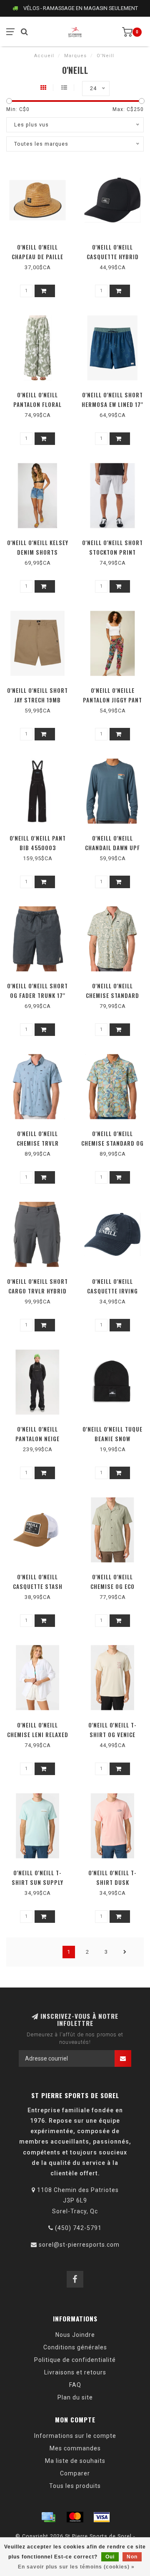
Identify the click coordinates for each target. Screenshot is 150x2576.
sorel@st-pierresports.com (79, 2245)
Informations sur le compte (75, 2436)
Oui (110, 2557)
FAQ (75, 2385)
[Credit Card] (48, 2517)
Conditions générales (75, 2347)
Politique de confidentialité (75, 2360)
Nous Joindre (75, 2335)
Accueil (44, 56)
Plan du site (75, 2397)
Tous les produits (75, 2486)
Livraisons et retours (75, 2372)
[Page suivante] (125, 1952)
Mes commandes (75, 2448)
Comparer (75, 2473)
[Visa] (102, 2517)
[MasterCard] (75, 2517)
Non (132, 2557)
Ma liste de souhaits (75, 2461)
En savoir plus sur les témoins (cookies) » (76, 2567)
